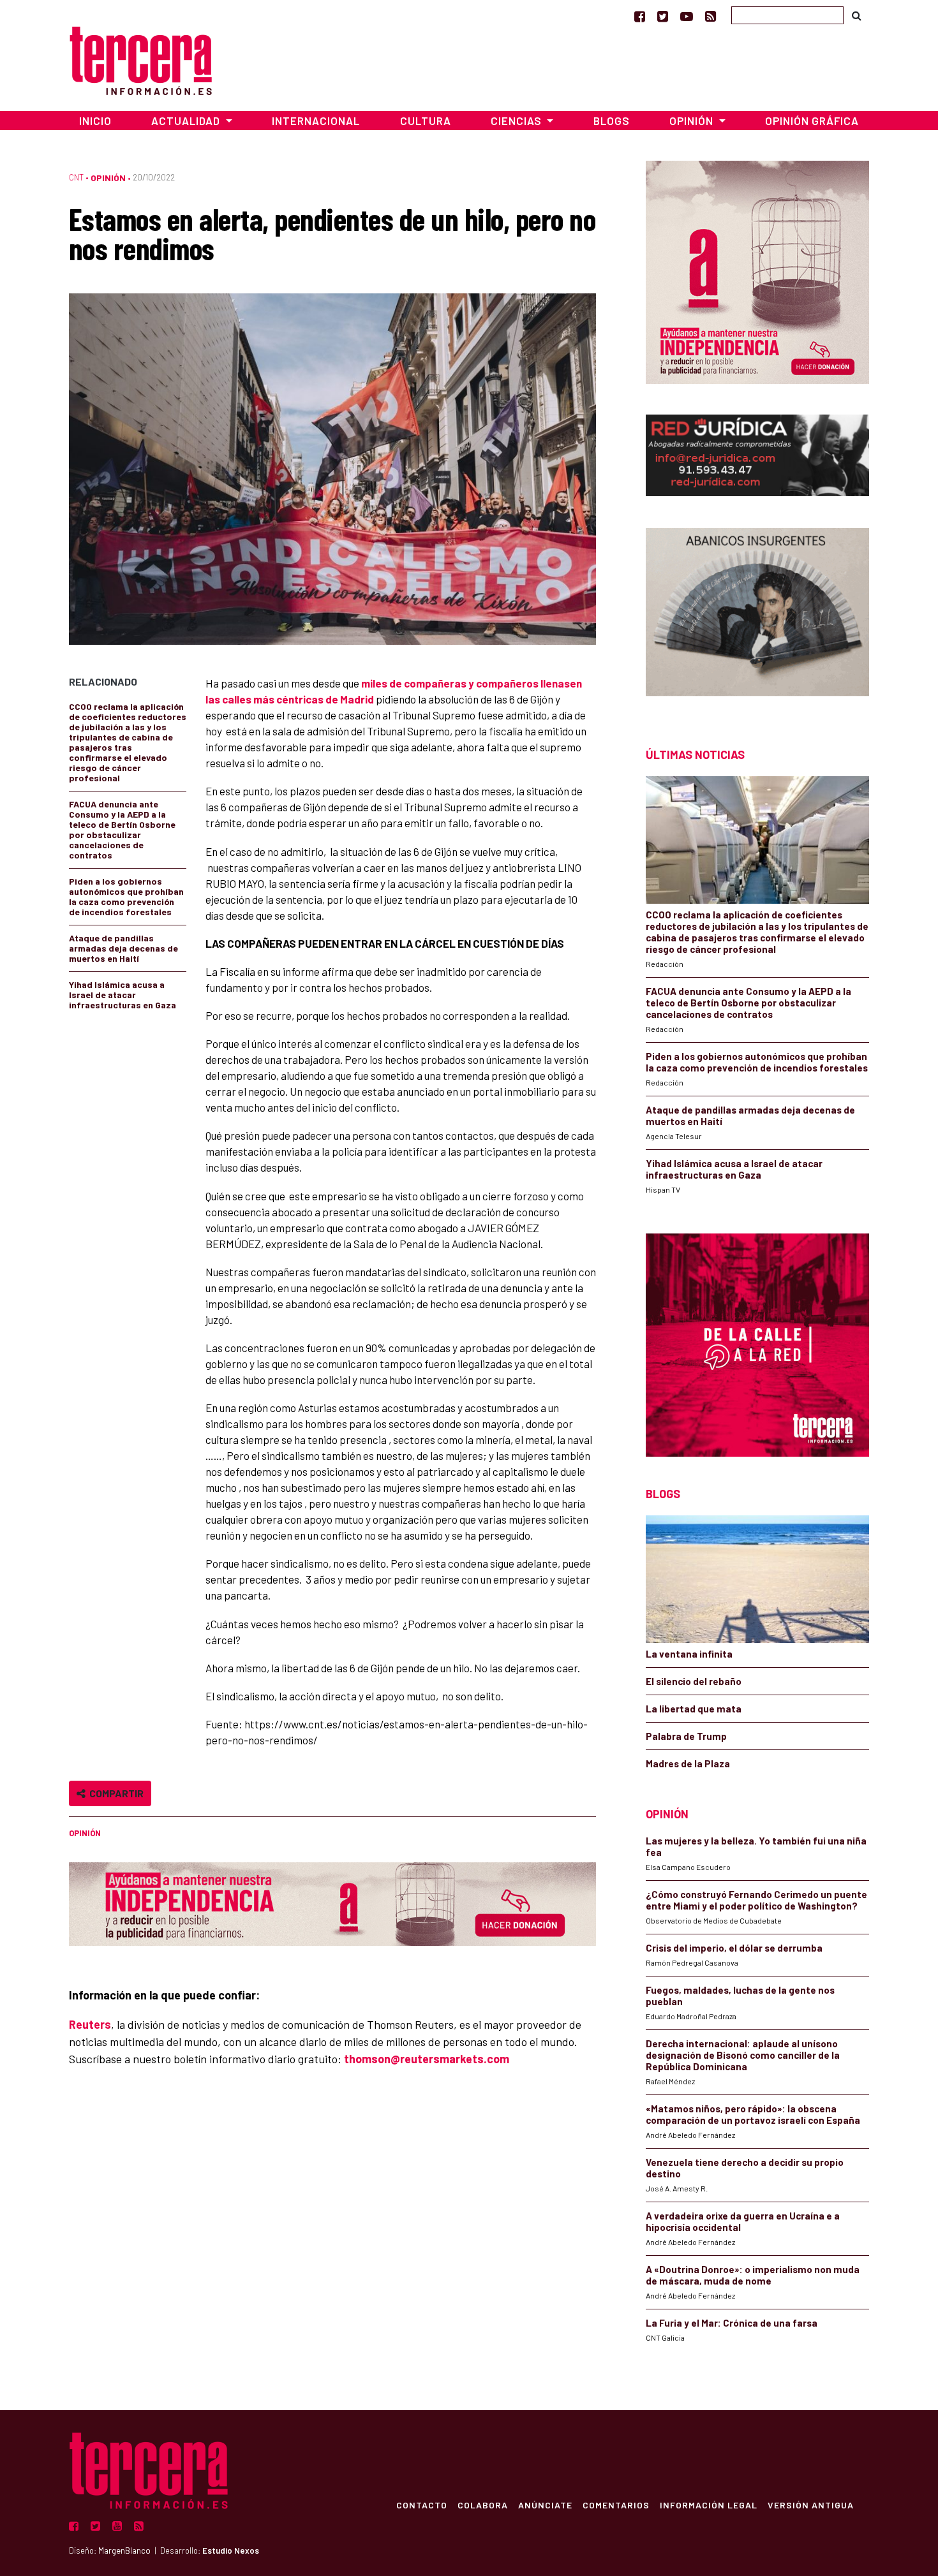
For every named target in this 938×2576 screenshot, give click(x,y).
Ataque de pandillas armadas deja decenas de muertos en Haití (123, 948)
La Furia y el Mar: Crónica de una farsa (732, 2323)
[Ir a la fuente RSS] (711, 16)
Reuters (90, 2024)
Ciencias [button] (517, 121)
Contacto (422, 2505)
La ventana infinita (689, 1654)
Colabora (483, 2505)
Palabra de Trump (686, 1736)
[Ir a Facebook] (640, 16)
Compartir (115, 1793)
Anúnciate (545, 2505)
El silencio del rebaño (694, 1681)
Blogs (612, 121)
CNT (76, 177)
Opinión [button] (693, 121)
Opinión (108, 178)
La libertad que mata (694, 1709)
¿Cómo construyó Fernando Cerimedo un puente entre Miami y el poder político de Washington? (756, 1900)
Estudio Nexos (231, 2550)
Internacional (316, 121)
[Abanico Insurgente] (757, 615)
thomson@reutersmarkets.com (427, 2059)
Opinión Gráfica (812, 121)
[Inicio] (141, 59)
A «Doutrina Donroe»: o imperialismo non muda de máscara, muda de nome (753, 2275)
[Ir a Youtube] (687, 16)
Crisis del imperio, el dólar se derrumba (734, 1948)
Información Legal (709, 2505)
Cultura (426, 121)
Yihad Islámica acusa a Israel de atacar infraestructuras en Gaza (123, 995)
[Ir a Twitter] (663, 16)
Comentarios (616, 2505)
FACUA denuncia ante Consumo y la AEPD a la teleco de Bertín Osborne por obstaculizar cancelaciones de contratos (122, 829)
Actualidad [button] (187, 121)
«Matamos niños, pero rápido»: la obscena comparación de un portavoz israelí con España (753, 2114)
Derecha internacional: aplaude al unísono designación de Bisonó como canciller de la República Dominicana (743, 2055)
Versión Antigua (811, 2505)
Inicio (95, 121)
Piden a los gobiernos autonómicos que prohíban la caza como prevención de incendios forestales (126, 896)
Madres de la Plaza (688, 1763)
